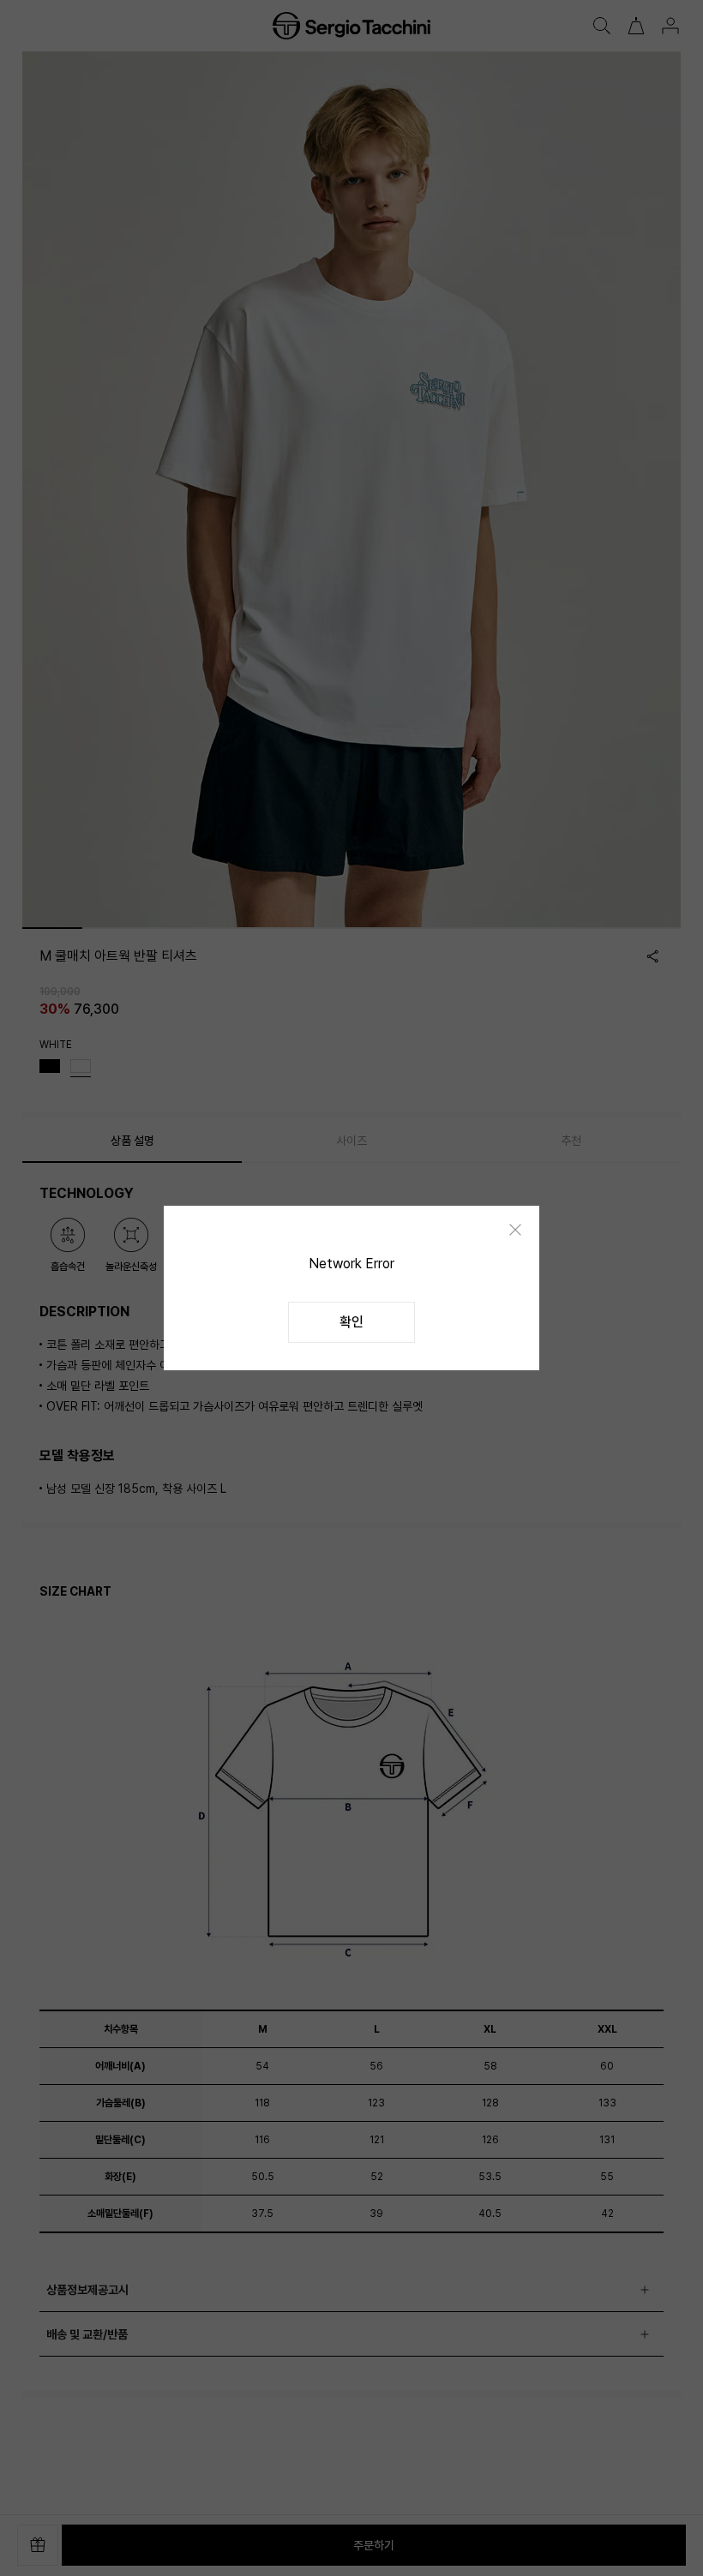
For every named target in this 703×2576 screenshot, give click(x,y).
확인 (351, 1322)
